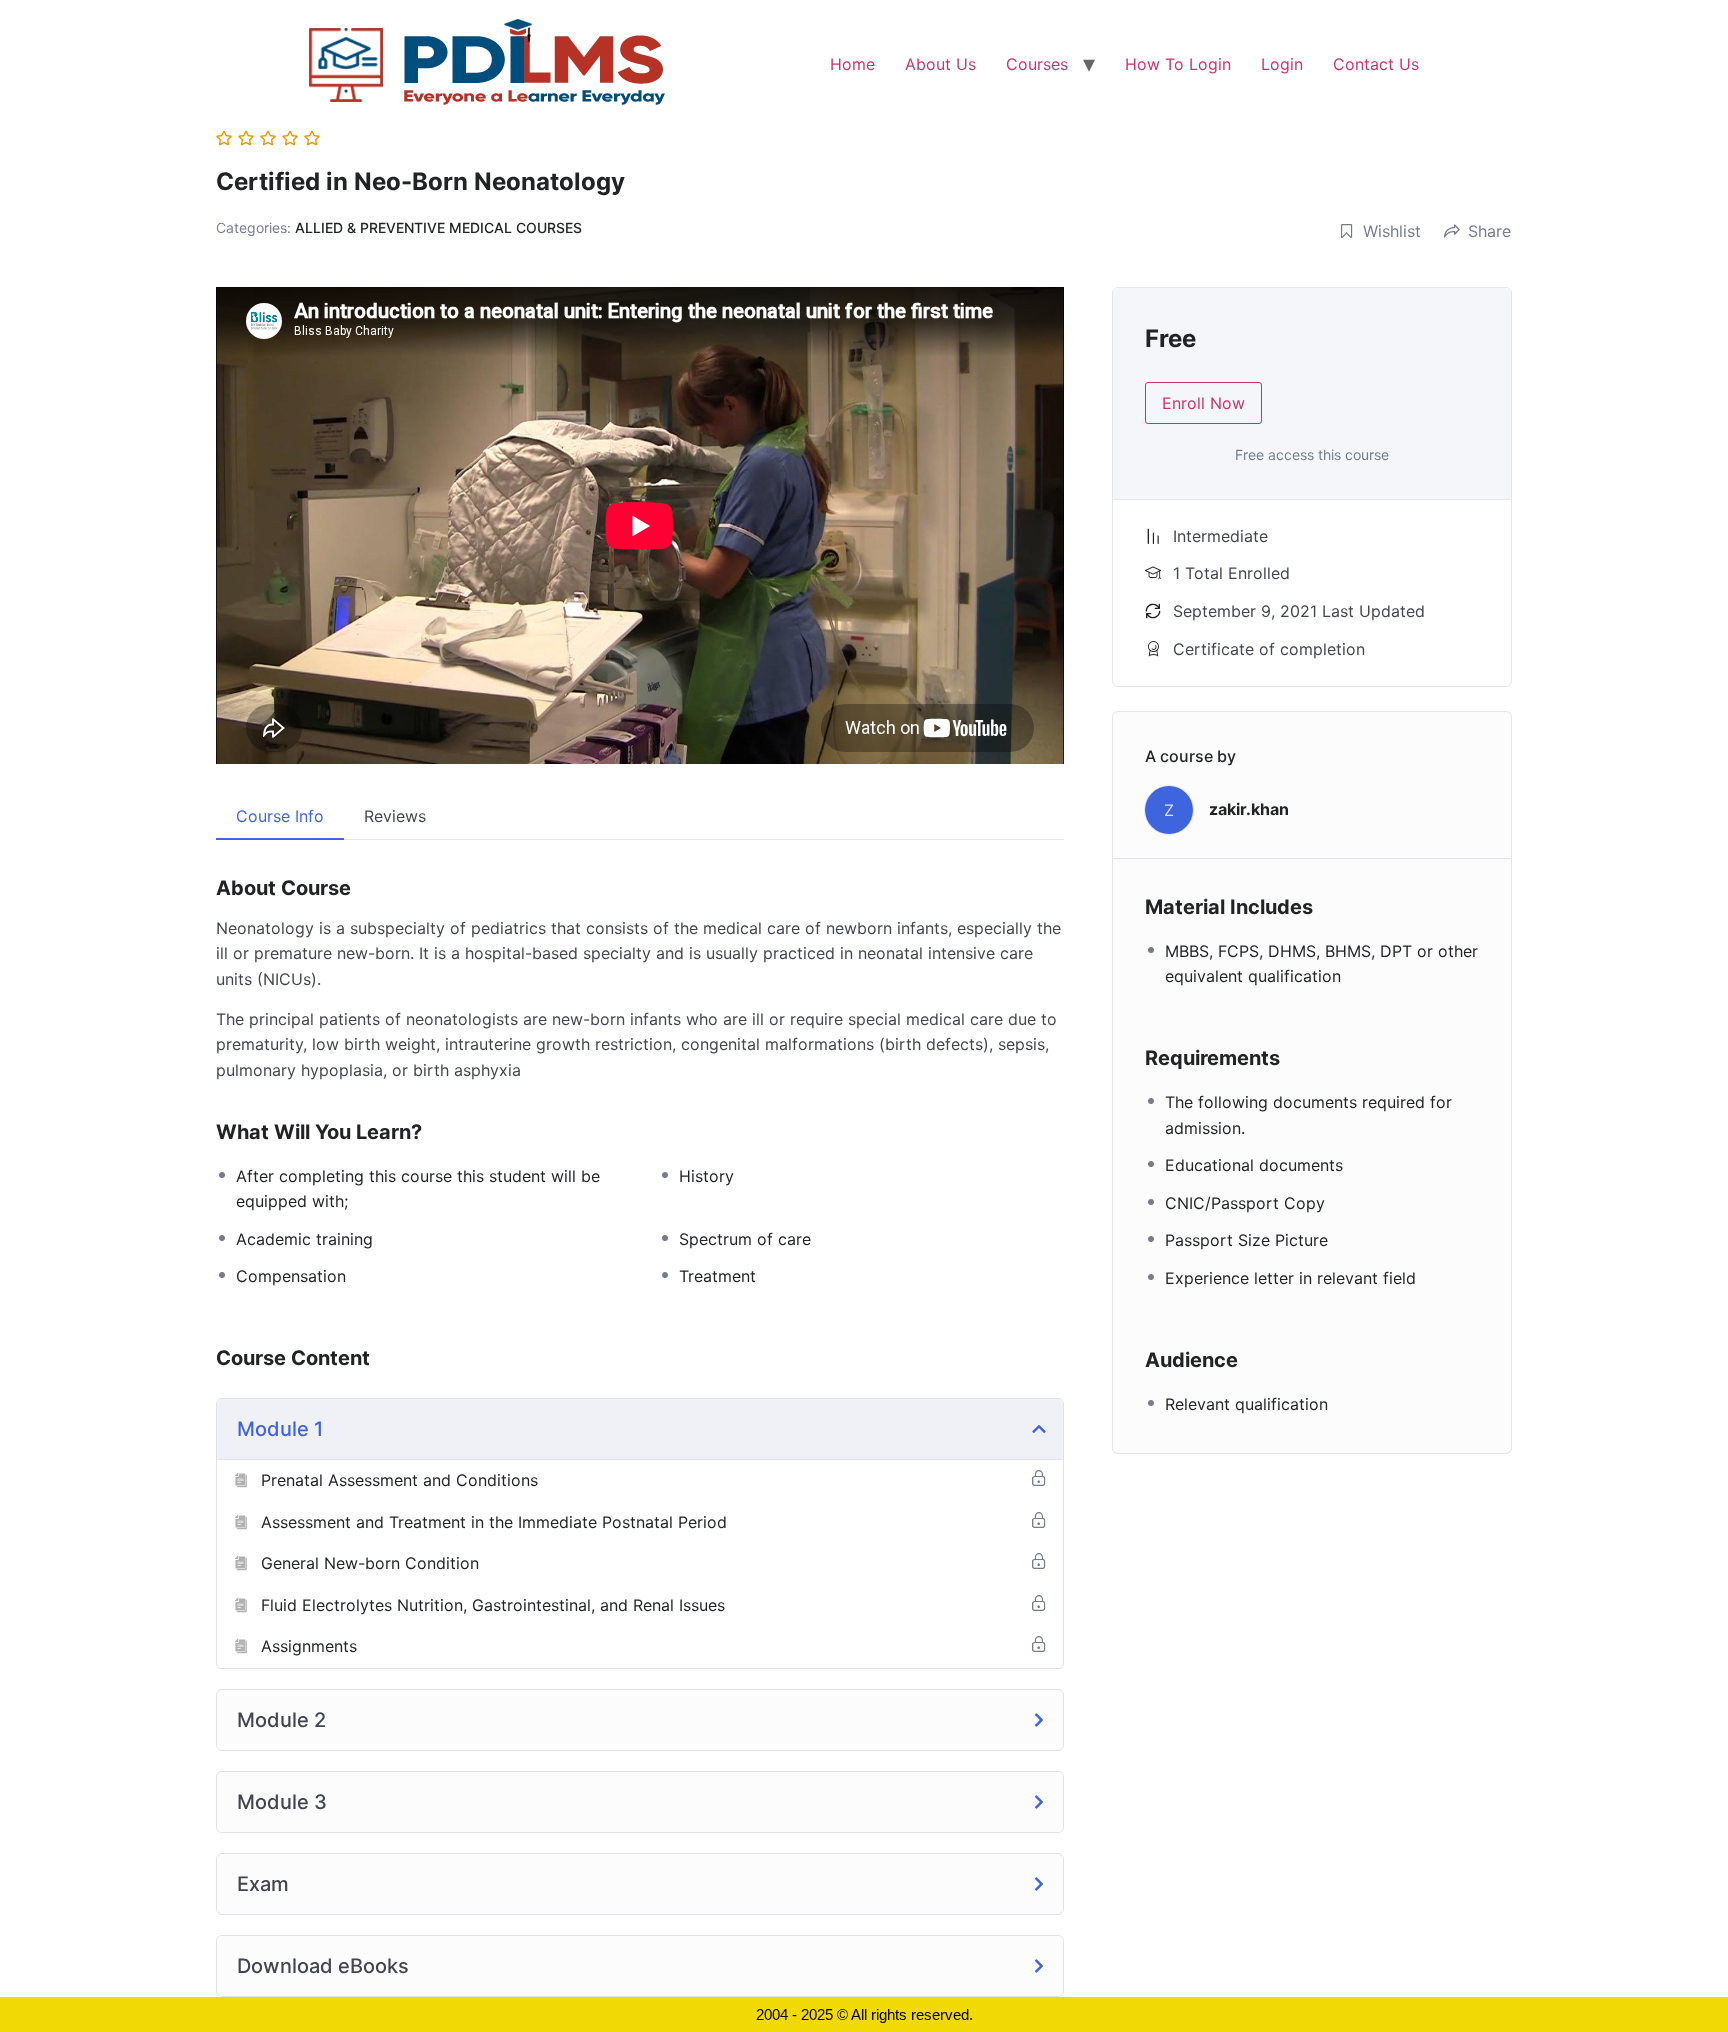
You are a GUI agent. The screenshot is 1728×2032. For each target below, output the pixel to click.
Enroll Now (1203, 403)
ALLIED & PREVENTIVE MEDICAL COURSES (438, 227)
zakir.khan (1249, 809)
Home (852, 64)
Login (1282, 64)
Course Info (280, 816)
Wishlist (1392, 231)
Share (1489, 231)
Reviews (395, 816)
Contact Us (1376, 64)
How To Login (1178, 64)
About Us (940, 64)
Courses (1037, 64)
